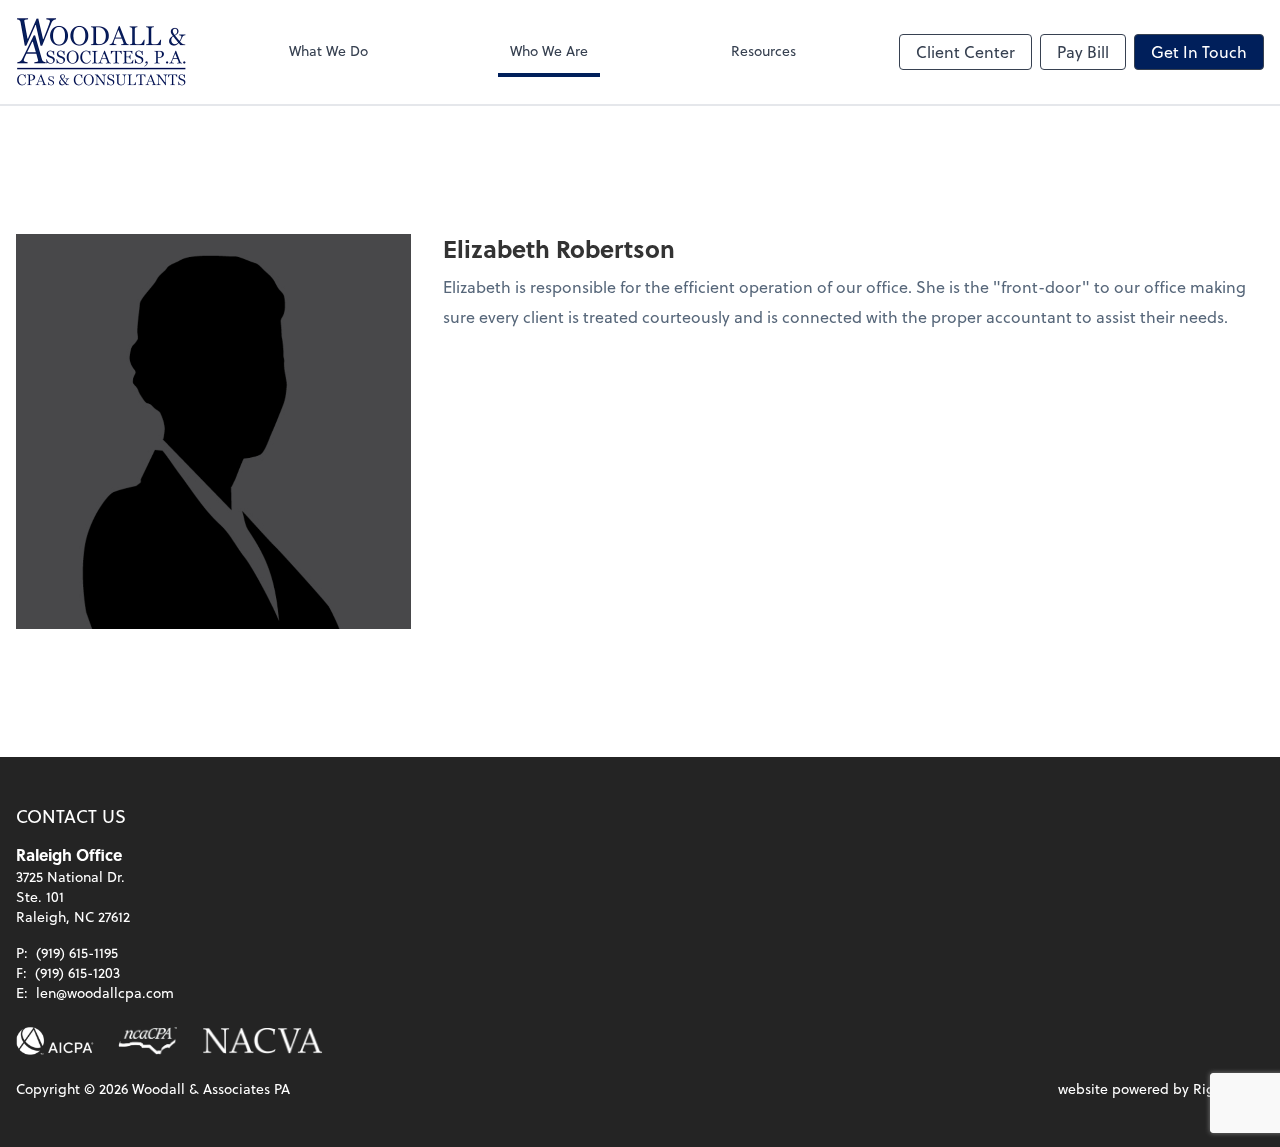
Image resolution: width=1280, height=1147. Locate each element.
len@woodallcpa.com (105, 992)
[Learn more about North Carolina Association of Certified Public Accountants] (147, 1041)
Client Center (965, 51)
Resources (763, 50)
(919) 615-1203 (77, 972)
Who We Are (549, 50)
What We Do (328, 50)
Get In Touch (1199, 51)
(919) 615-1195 (77, 952)
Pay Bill (1083, 51)
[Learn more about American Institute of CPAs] (55, 1041)
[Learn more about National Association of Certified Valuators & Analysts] (263, 1041)
